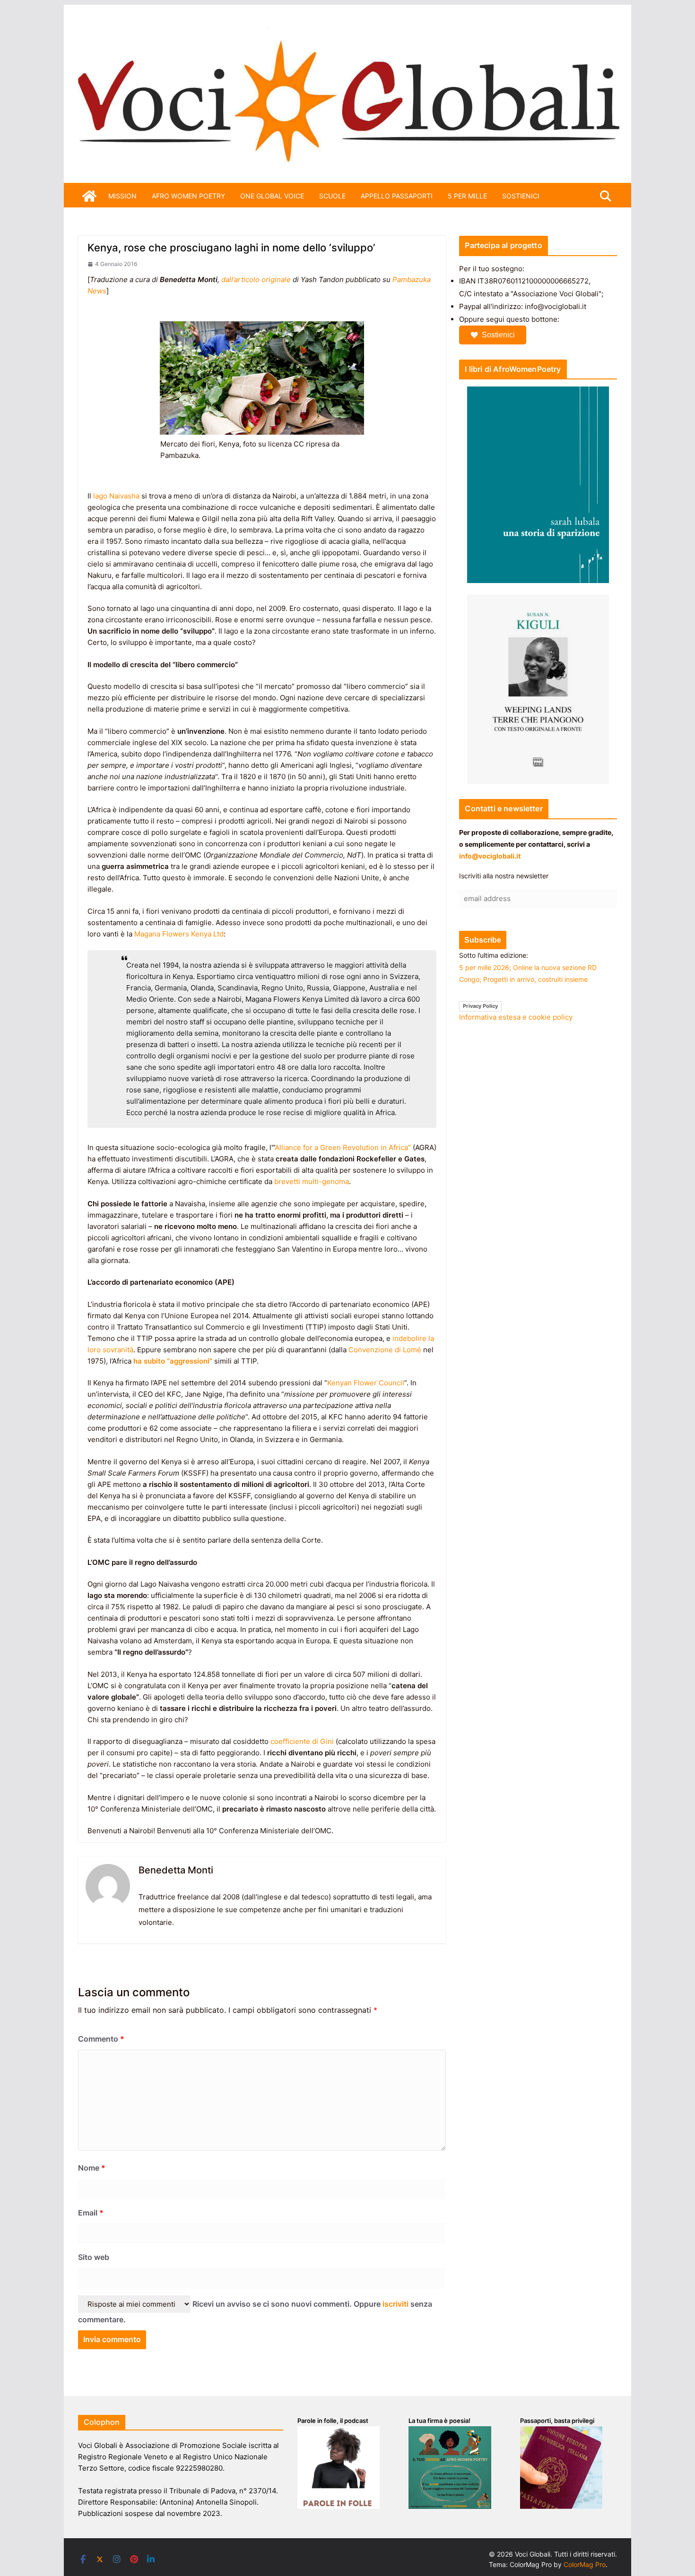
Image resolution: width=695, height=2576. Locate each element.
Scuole (332, 196)
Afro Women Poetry (188, 196)
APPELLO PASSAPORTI (397, 196)
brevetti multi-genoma (312, 1181)
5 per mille (467, 196)
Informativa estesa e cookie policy (516, 1017)
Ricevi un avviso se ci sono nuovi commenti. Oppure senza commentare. (255, 2312)
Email (91, 2213)
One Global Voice (272, 196)
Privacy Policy (480, 1006)
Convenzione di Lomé (385, 1350)
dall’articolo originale (256, 279)
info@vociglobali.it (490, 856)
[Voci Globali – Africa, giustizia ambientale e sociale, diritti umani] (347, 33)
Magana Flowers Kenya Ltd (179, 934)
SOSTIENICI (521, 196)
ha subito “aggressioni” (173, 1361)
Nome (92, 2168)
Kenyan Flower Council (366, 1383)
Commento (101, 2039)
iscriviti (395, 2304)
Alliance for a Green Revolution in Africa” (343, 1147)
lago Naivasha (116, 496)
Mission (122, 196)
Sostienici (498, 335)
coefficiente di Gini (302, 1741)
